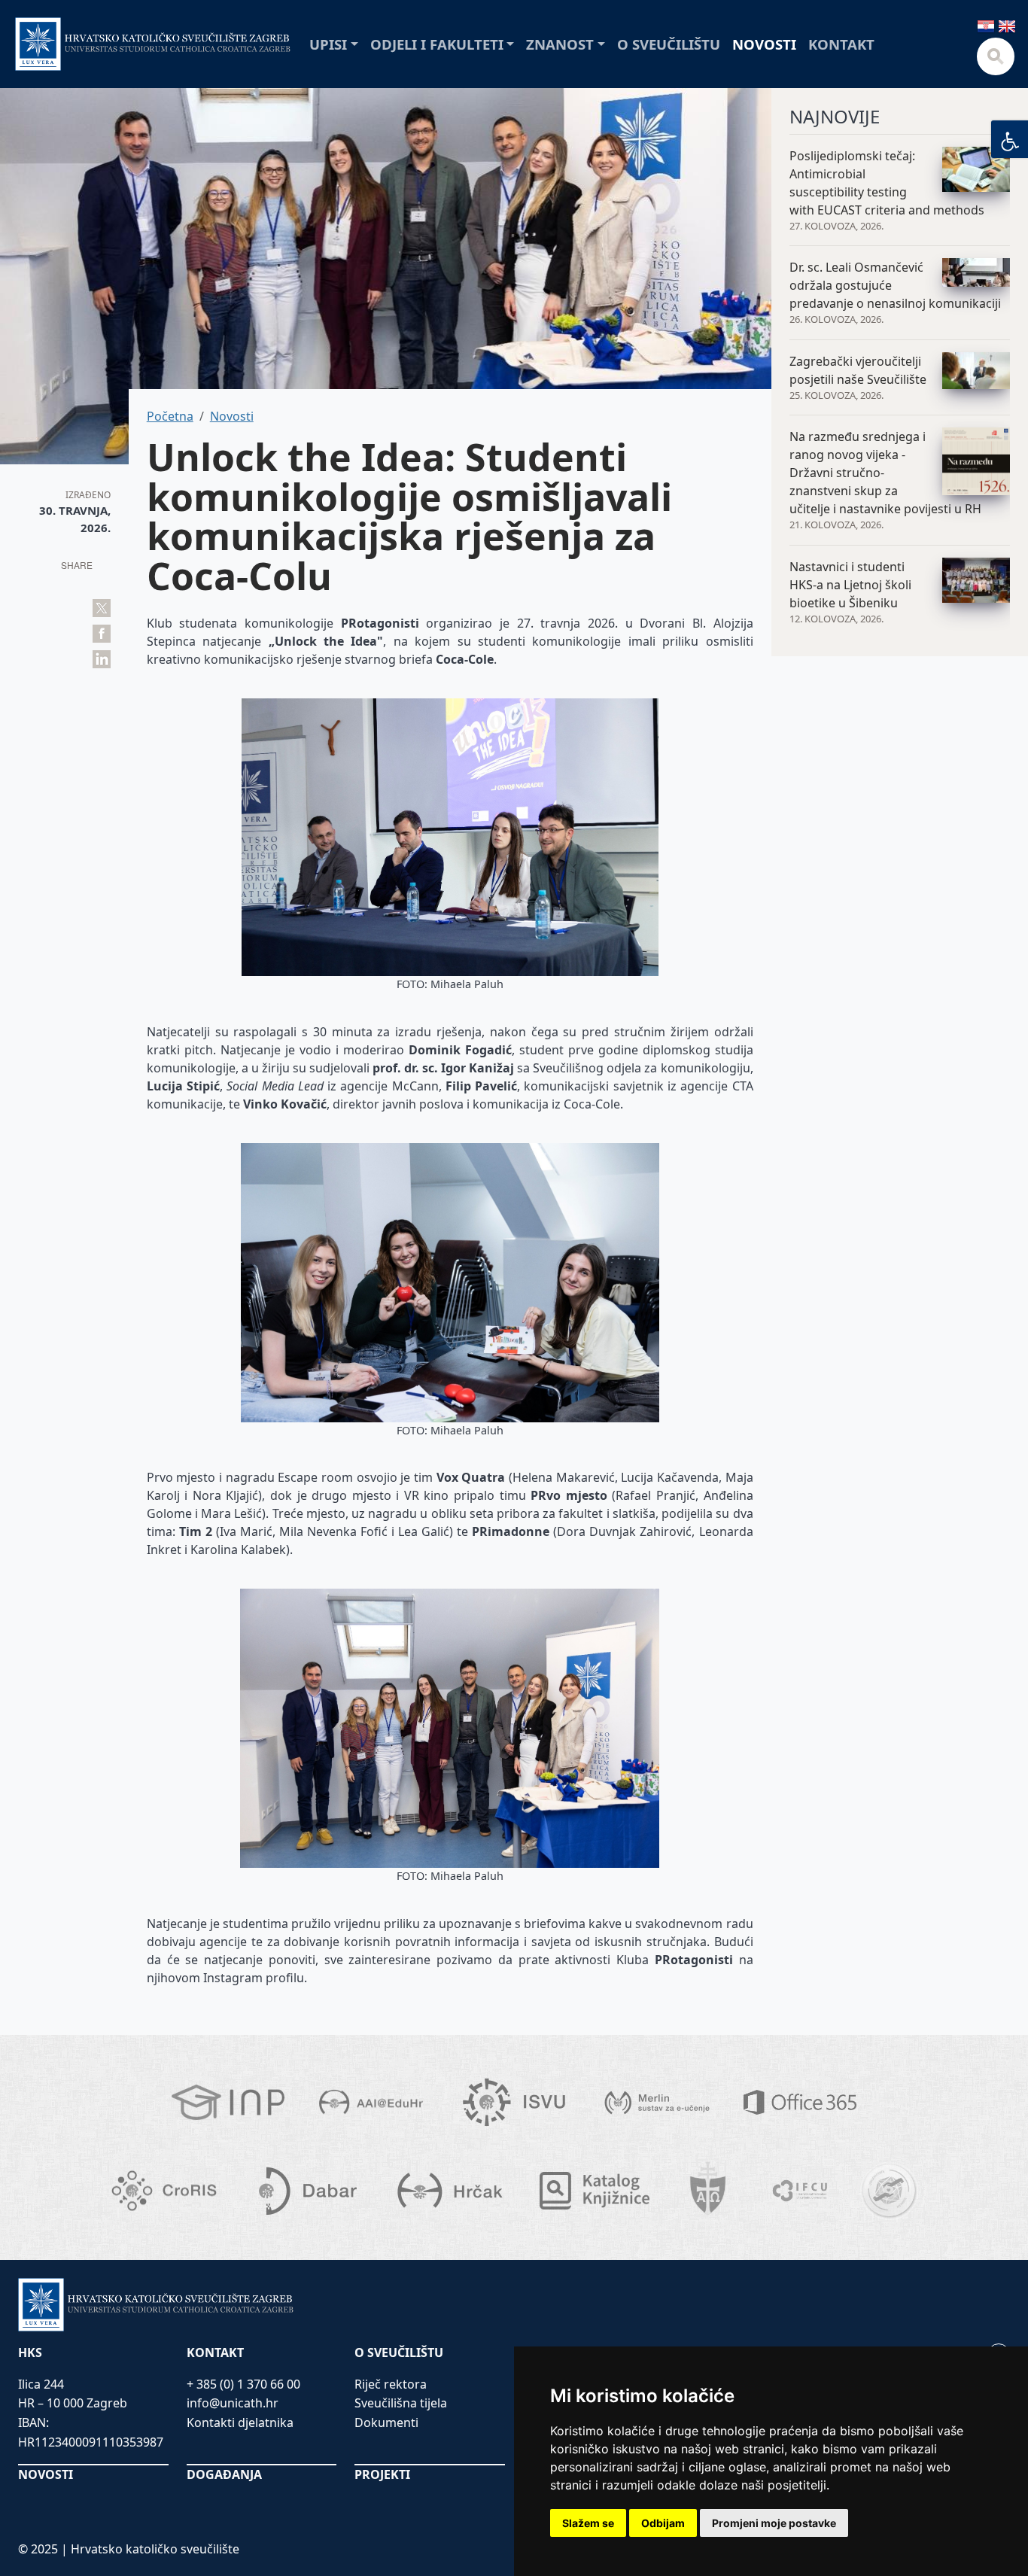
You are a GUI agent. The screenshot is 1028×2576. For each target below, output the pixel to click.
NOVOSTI (46, 2474)
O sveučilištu (669, 44)
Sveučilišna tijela (401, 2403)
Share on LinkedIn (102, 659)
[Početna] (153, 44)
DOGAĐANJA (224, 2474)
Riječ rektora (391, 2384)
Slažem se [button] (588, 2523)
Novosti (764, 44)
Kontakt (841, 44)
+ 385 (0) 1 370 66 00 (243, 2384)
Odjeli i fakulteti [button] (437, 44)
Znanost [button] (560, 44)
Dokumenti (386, 2422)
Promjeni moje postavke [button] (774, 2523)
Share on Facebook (102, 634)
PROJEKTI (382, 2474)
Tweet (102, 608)
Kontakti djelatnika (240, 2422)
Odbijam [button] (663, 2523)
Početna (170, 416)
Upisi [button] (328, 44)
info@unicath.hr (233, 2403)
